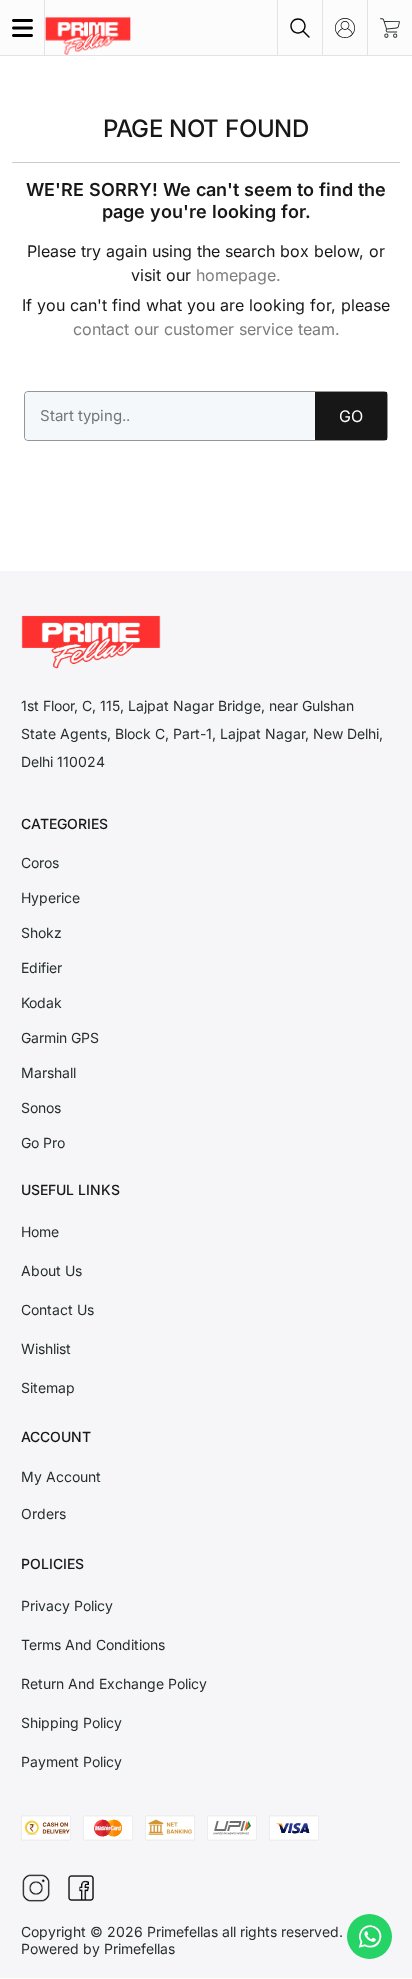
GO (351, 416)
